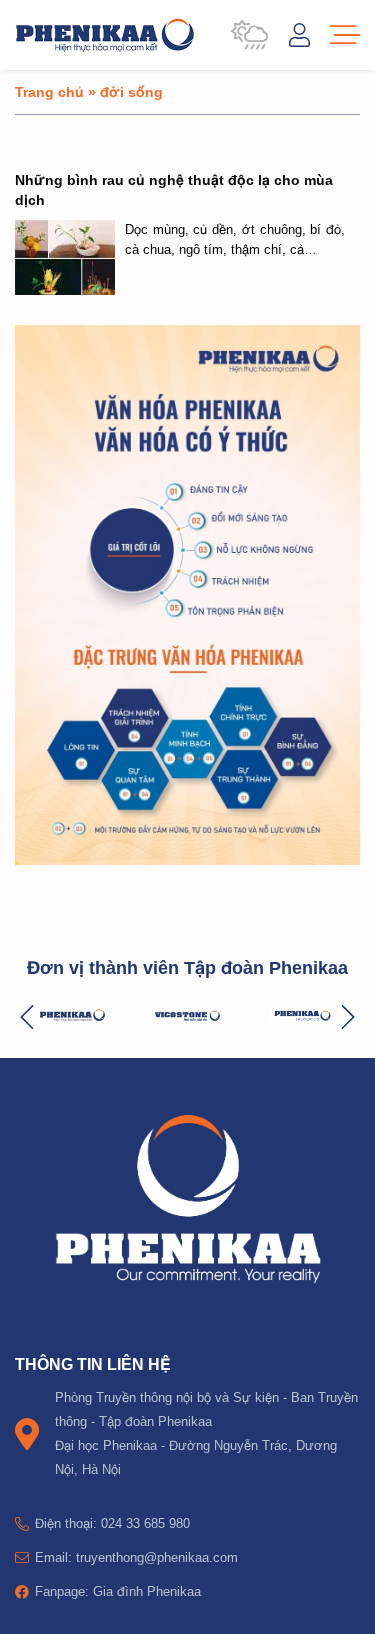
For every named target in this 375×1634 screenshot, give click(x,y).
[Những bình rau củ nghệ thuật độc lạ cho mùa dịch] (65, 257)
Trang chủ (49, 91)
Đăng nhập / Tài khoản (299, 35)
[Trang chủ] (105, 35)
